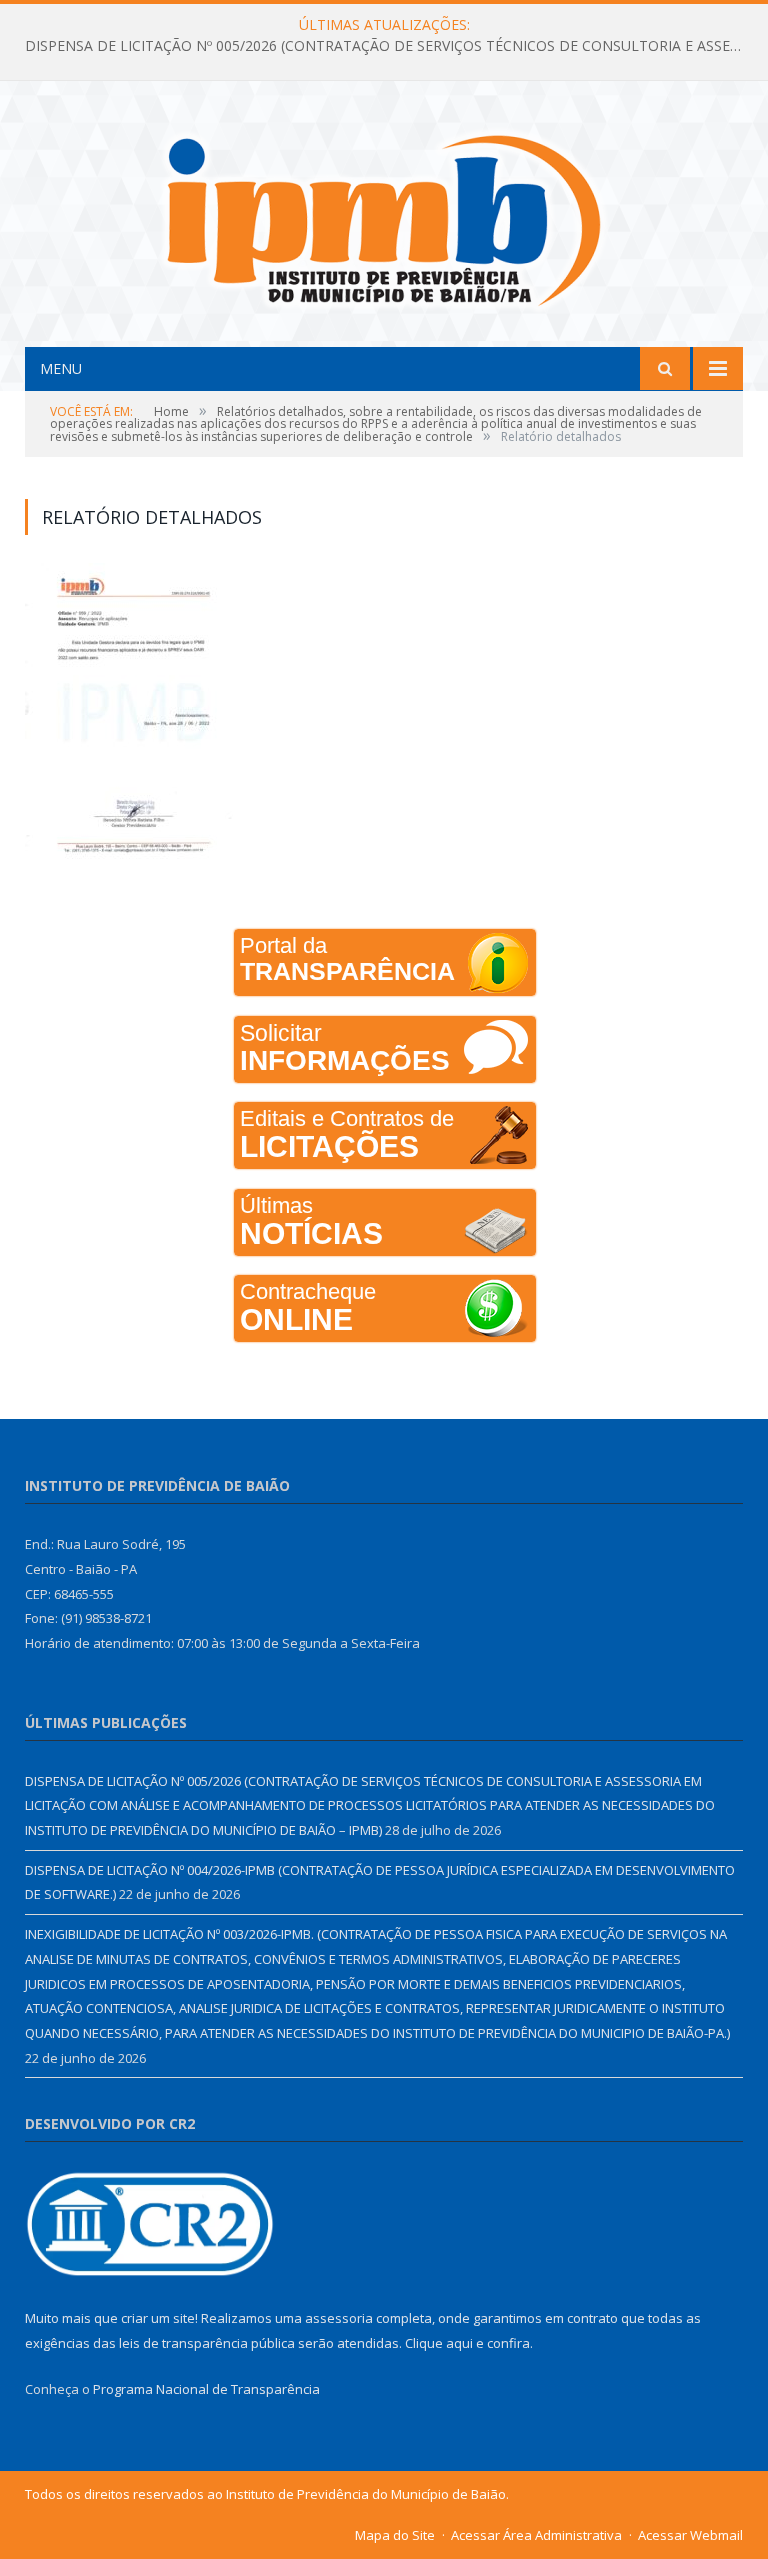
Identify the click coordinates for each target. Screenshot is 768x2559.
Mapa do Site (395, 2535)
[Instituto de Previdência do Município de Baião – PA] (384, 216)
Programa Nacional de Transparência (206, 2389)
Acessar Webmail (690, 2535)
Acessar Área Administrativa (536, 2535)
